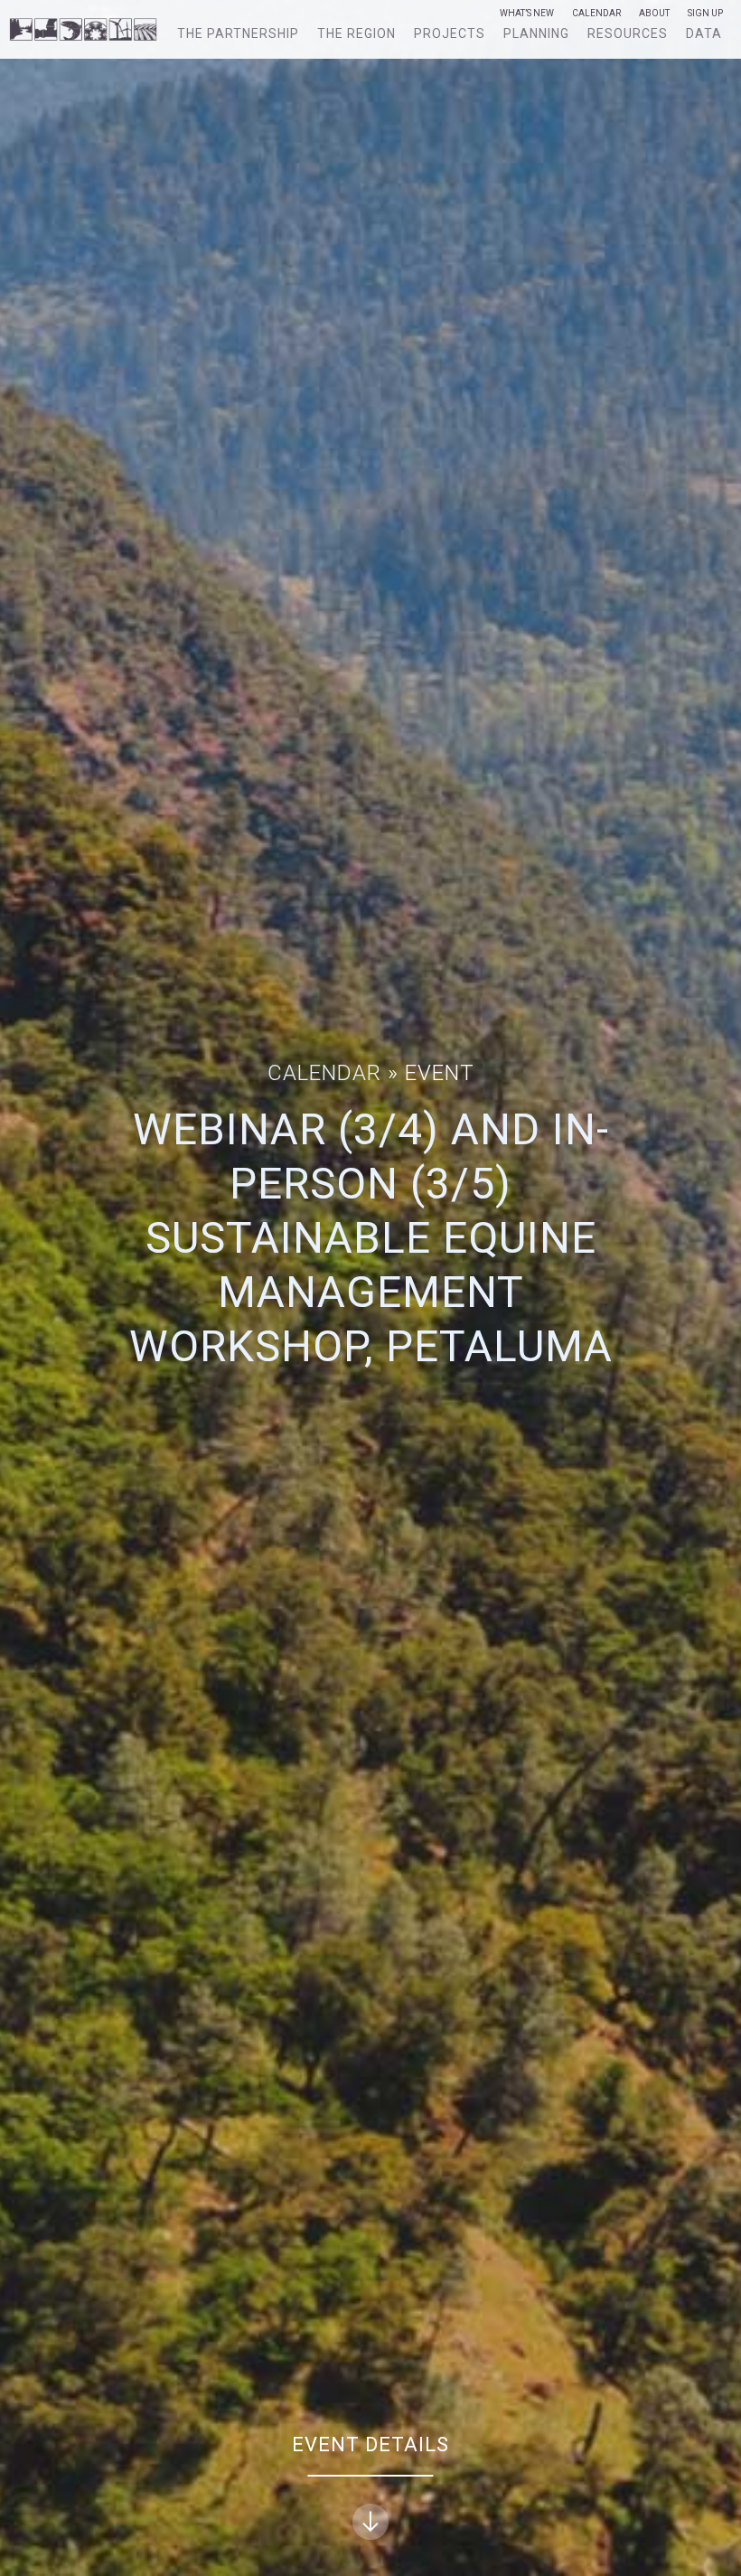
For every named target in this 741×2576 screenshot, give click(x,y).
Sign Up (705, 14)
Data (704, 33)
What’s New (527, 14)
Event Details (370, 2444)
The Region (356, 33)
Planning (536, 33)
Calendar (596, 14)
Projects (450, 33)
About (654, 14)
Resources (628, 33)
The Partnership (238, 33)
